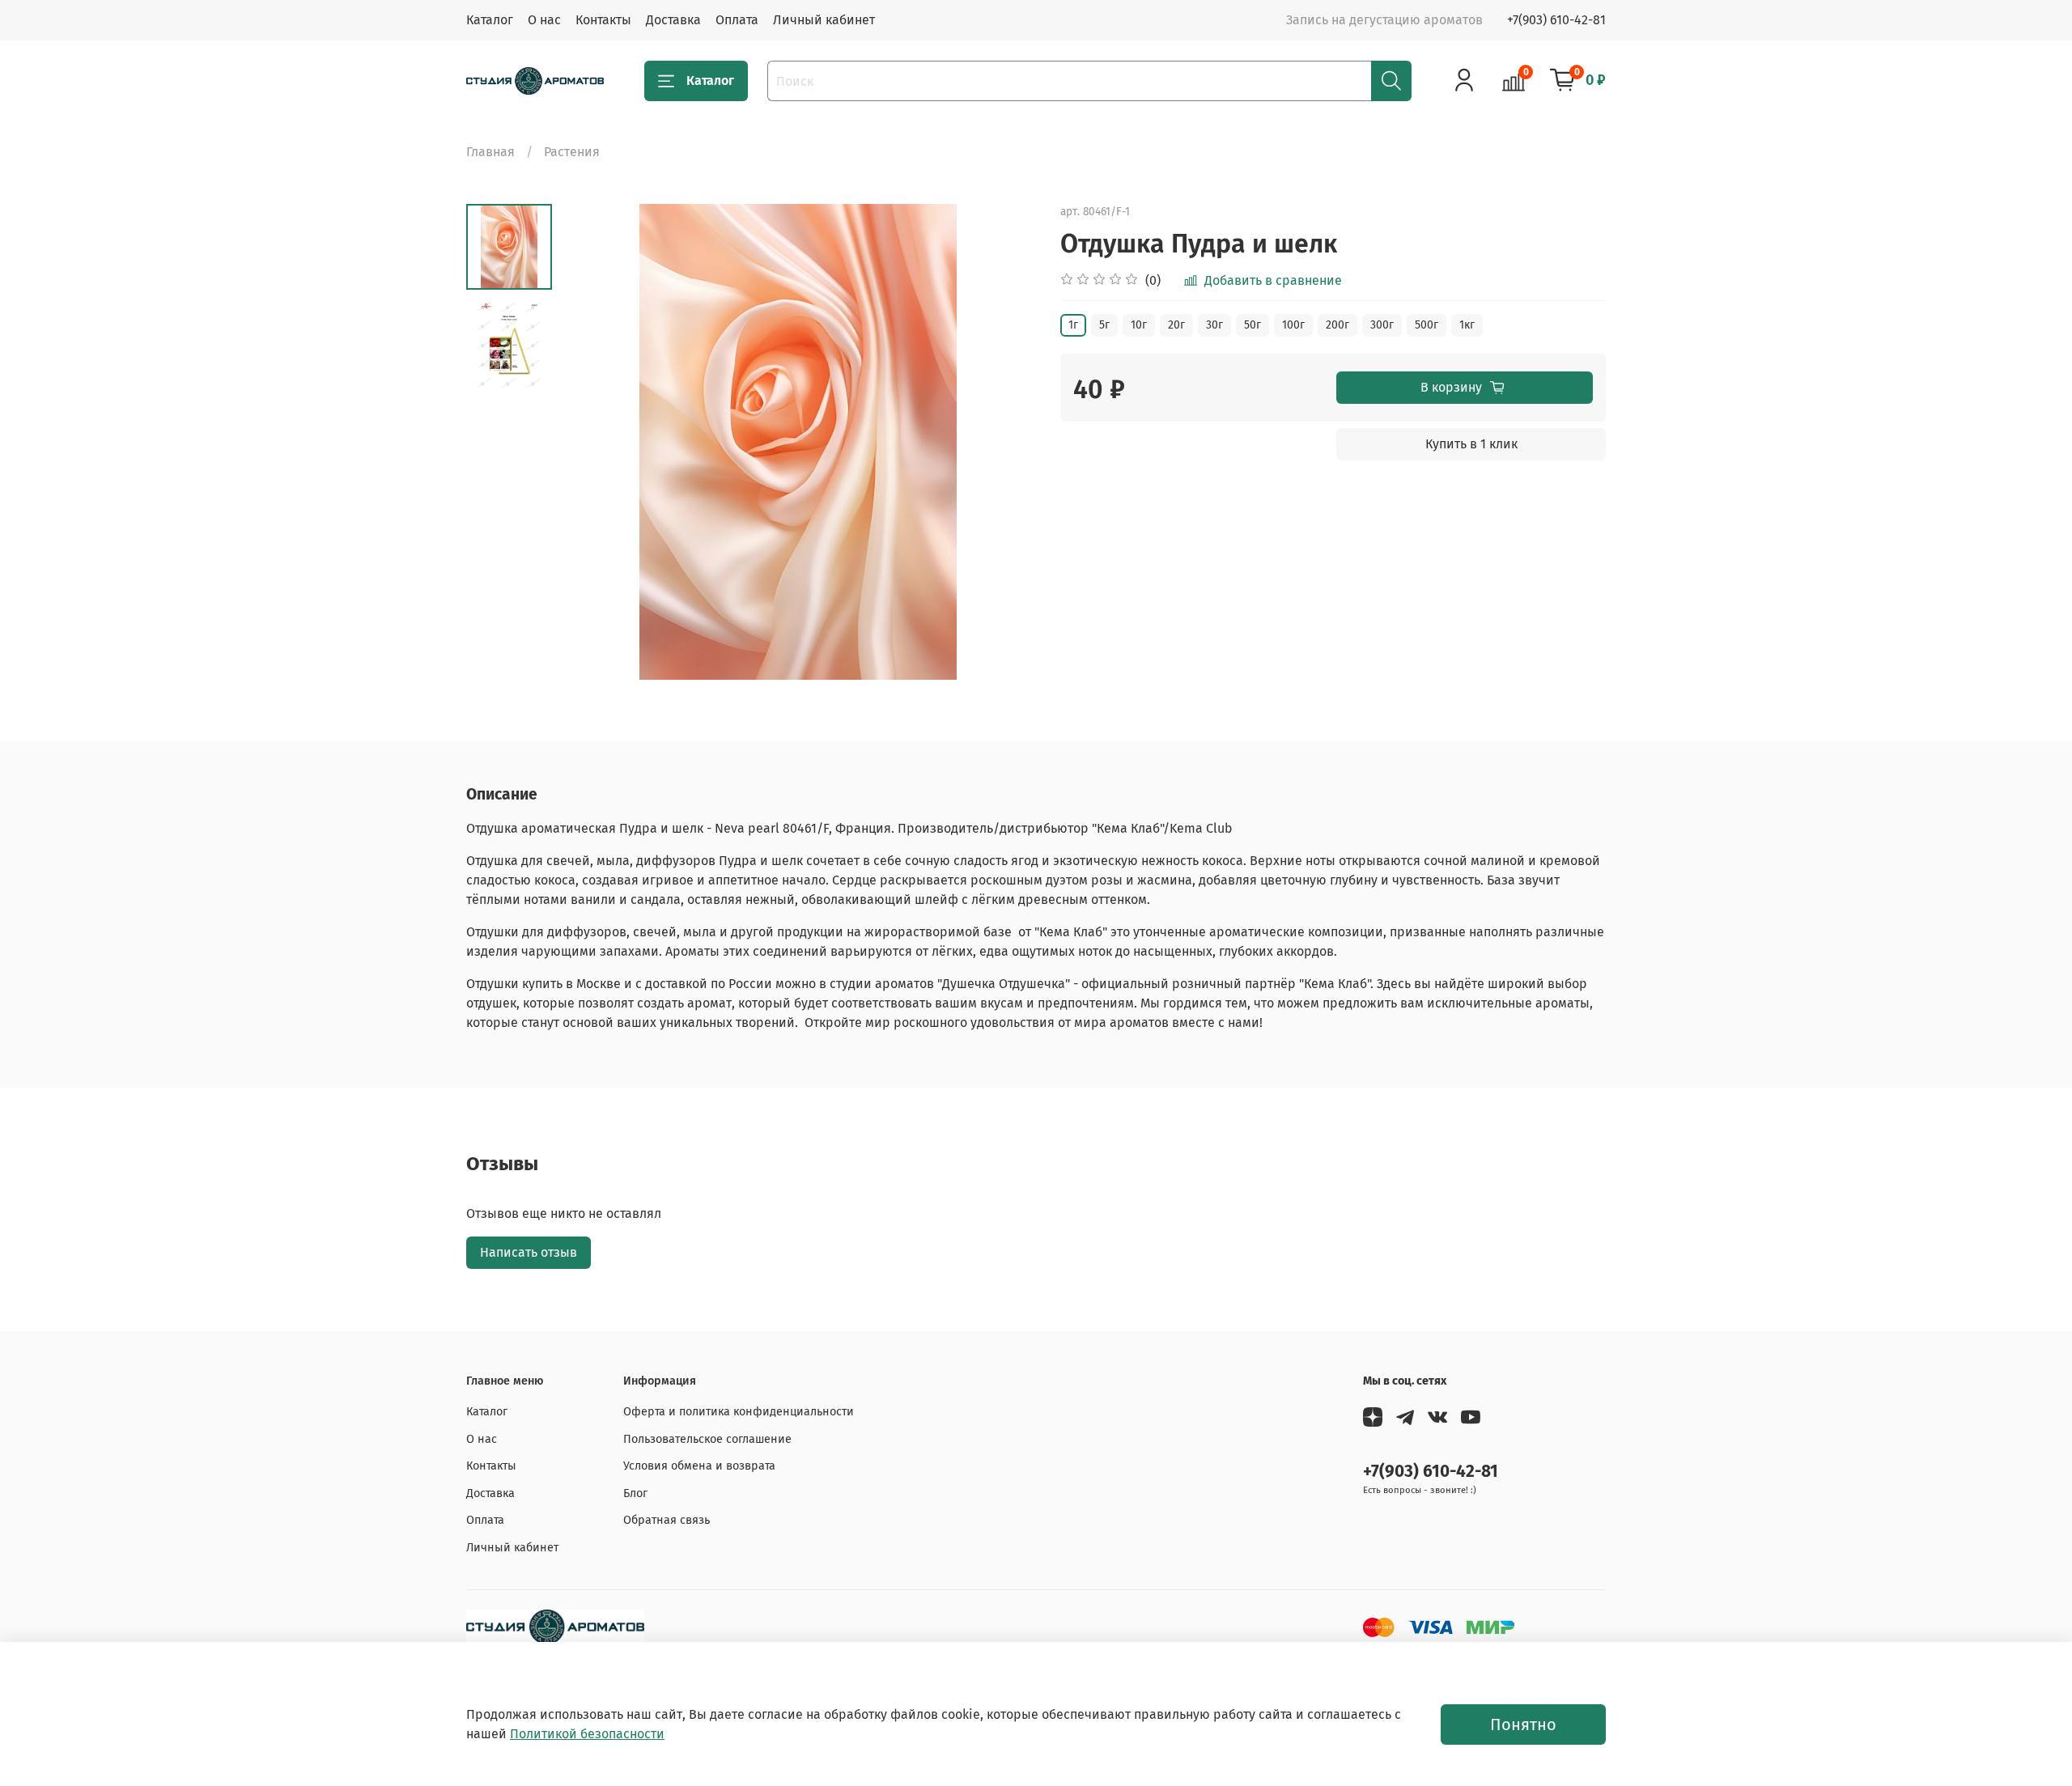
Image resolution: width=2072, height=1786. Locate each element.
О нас (544, 20)
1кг (1467, 325)
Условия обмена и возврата (699, 1466)
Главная (490, 152)
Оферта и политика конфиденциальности (739, 1412)
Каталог (490, 20)
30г (1214, 325)
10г (1139, 325)
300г (1382, 325)
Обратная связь (667, 1520)
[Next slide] (1004, 442)
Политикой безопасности (587, 1734)
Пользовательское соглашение (707, 1439)
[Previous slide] (592, 442)
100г (1293, 325)
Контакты (603, 20)
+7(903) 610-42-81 (1556, 20)
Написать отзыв (529, 1252)
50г (1253, 325)
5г (1104, 325)
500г (1427, 325)
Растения (572, 152)
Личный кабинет (824, 20)
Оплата (737, 20)
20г (1176, 325)
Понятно (1523, 1724)
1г (1073, 325)
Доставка (673, 20)
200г (1337, 325)
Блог (635, 1493)
